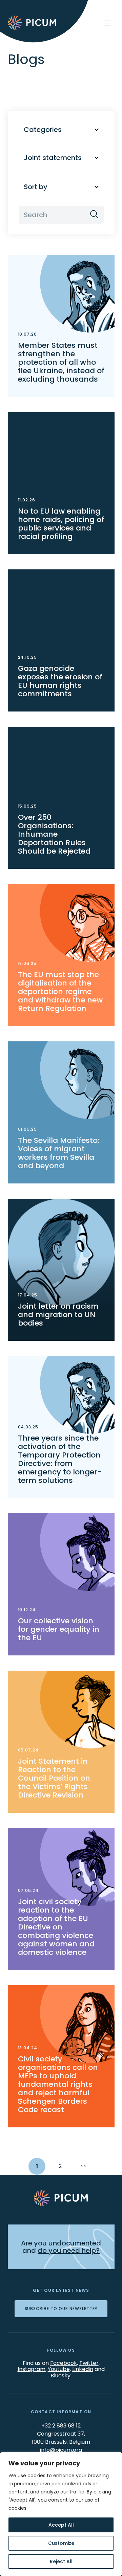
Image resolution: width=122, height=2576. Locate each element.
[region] (61, 2514)
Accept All (61, 2525)
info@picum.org (61, 2450)
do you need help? (69, 2251)
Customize (61, 2543)
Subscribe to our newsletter (61, 2309)
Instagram (32, 2369)
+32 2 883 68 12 (61, 2426)
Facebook (64, 2363)
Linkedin (83, 2369)
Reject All (61, 2561)
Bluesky (60, 2376)
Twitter (89, 2363)
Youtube (59, 2369)
